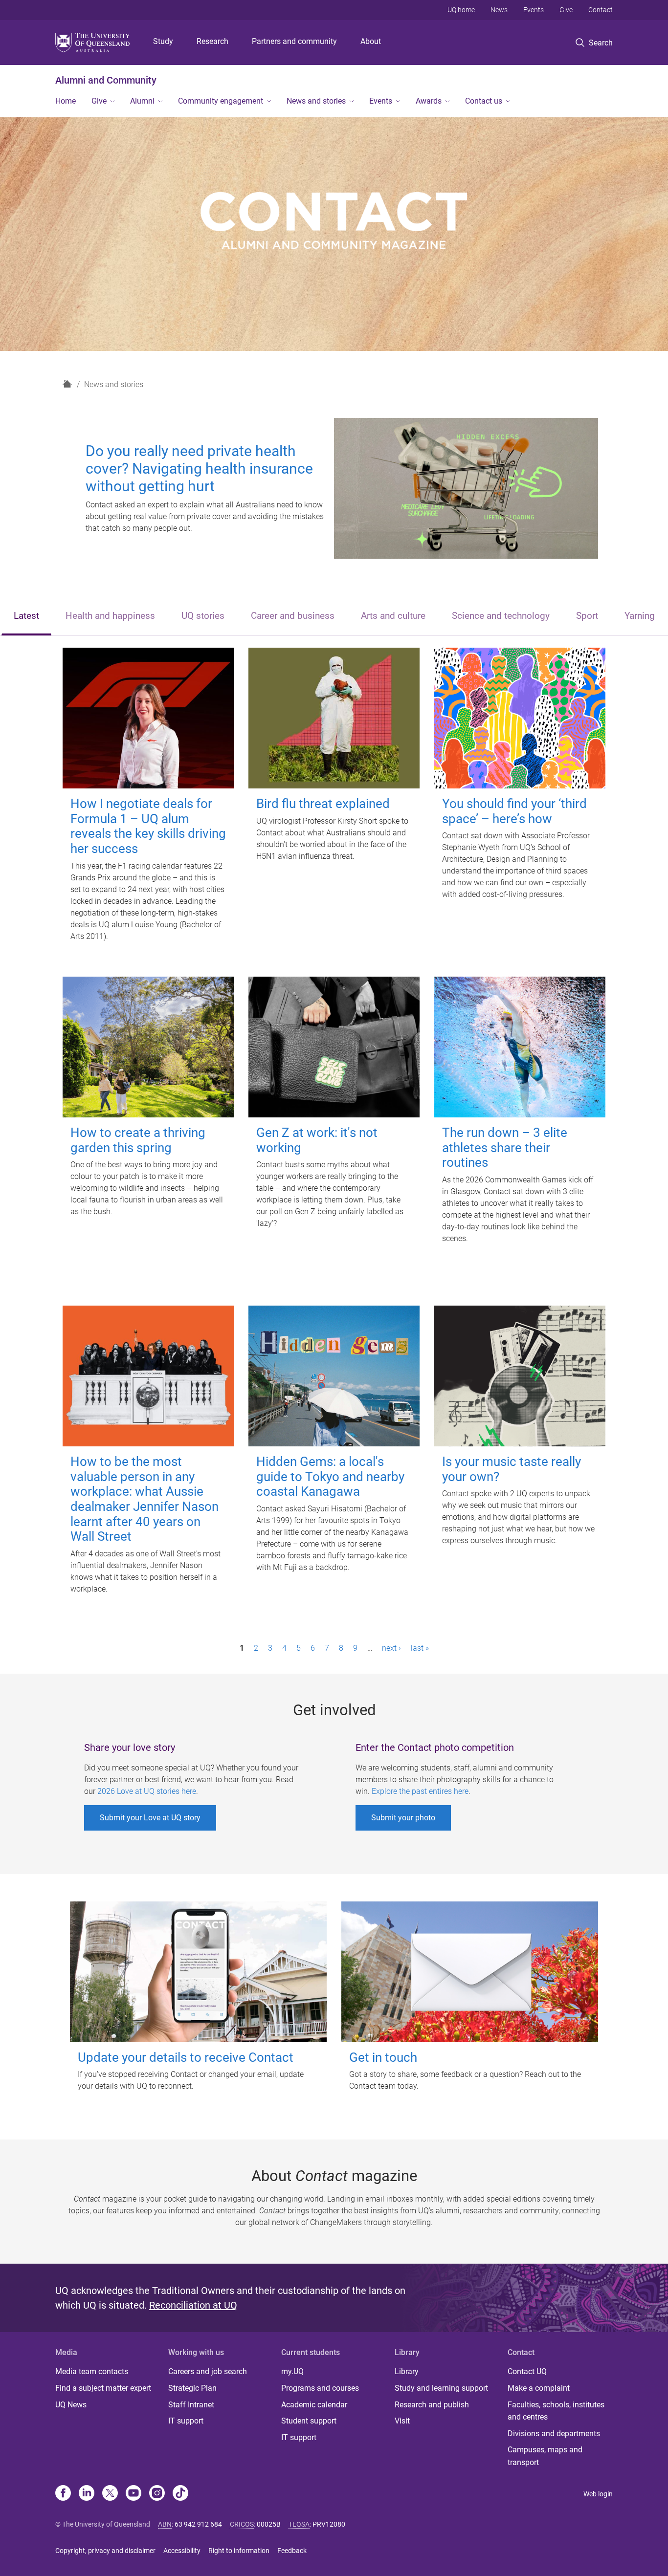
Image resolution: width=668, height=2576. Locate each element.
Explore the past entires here (420, 1791)
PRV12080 (329, 2524)
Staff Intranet (191, 2405)
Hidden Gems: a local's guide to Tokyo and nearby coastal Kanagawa (330, 1476)
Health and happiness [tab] (110, 616)
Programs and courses (320, 2388)
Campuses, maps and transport (545, 2456)
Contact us (484, 101)
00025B (269, 2524)
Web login (598, 2494)
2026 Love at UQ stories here (147, 1791)
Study (163, 41)
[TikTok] (180, 2494)
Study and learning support (441, 2388)
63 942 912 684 (198, 2524)
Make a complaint (539, 2388)
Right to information (239, 2551)
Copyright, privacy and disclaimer (105, 2551)
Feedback (292, 2551)
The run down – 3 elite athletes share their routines (505, 1147)
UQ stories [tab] (203, 616)
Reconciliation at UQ (193, 2305)
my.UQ (292, 2371)
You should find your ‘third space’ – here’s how (514, 811)
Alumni (142, 101)
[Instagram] (157, 2494)
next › (391, 1648)
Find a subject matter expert (103, 2388)
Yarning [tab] (640, 616)
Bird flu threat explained (323, 804)
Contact (601, 10)
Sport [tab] (587, 616)
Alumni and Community (106, 80)
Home (66, 101)
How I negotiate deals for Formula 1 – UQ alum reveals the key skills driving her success (148, 826)
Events (534, 10)
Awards (429, 101)
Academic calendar (314, 2405)
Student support (309, 2421)
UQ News (71, 2405)
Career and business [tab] (293, 616)
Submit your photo (403, 1818)
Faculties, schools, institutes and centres (556, 2411)
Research (212, 41)
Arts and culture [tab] (393, 616)
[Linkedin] (87, 2494)
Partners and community (294, 41)
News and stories (316, 101)
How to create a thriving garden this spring (138, 1140)
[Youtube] (134, 2494)
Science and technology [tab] (501, 616)
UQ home (461, 10)
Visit (402, 2421)
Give (566, 10)
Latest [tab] (26, 616)
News (499, 10)
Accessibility (182, 2551)
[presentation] (26, 617)
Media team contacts (92, 2371)
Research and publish (432, 2405)
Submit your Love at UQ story (150, 1818)
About (371, 41)
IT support (186, 2421)
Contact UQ (527, 2371)
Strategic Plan (192, 2388)
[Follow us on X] (110, 2494)
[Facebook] (63, 2494)
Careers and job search (208, 2371)
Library (407, 2371)
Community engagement (221, 101)
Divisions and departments (554, 2434)
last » (420, 1648)
